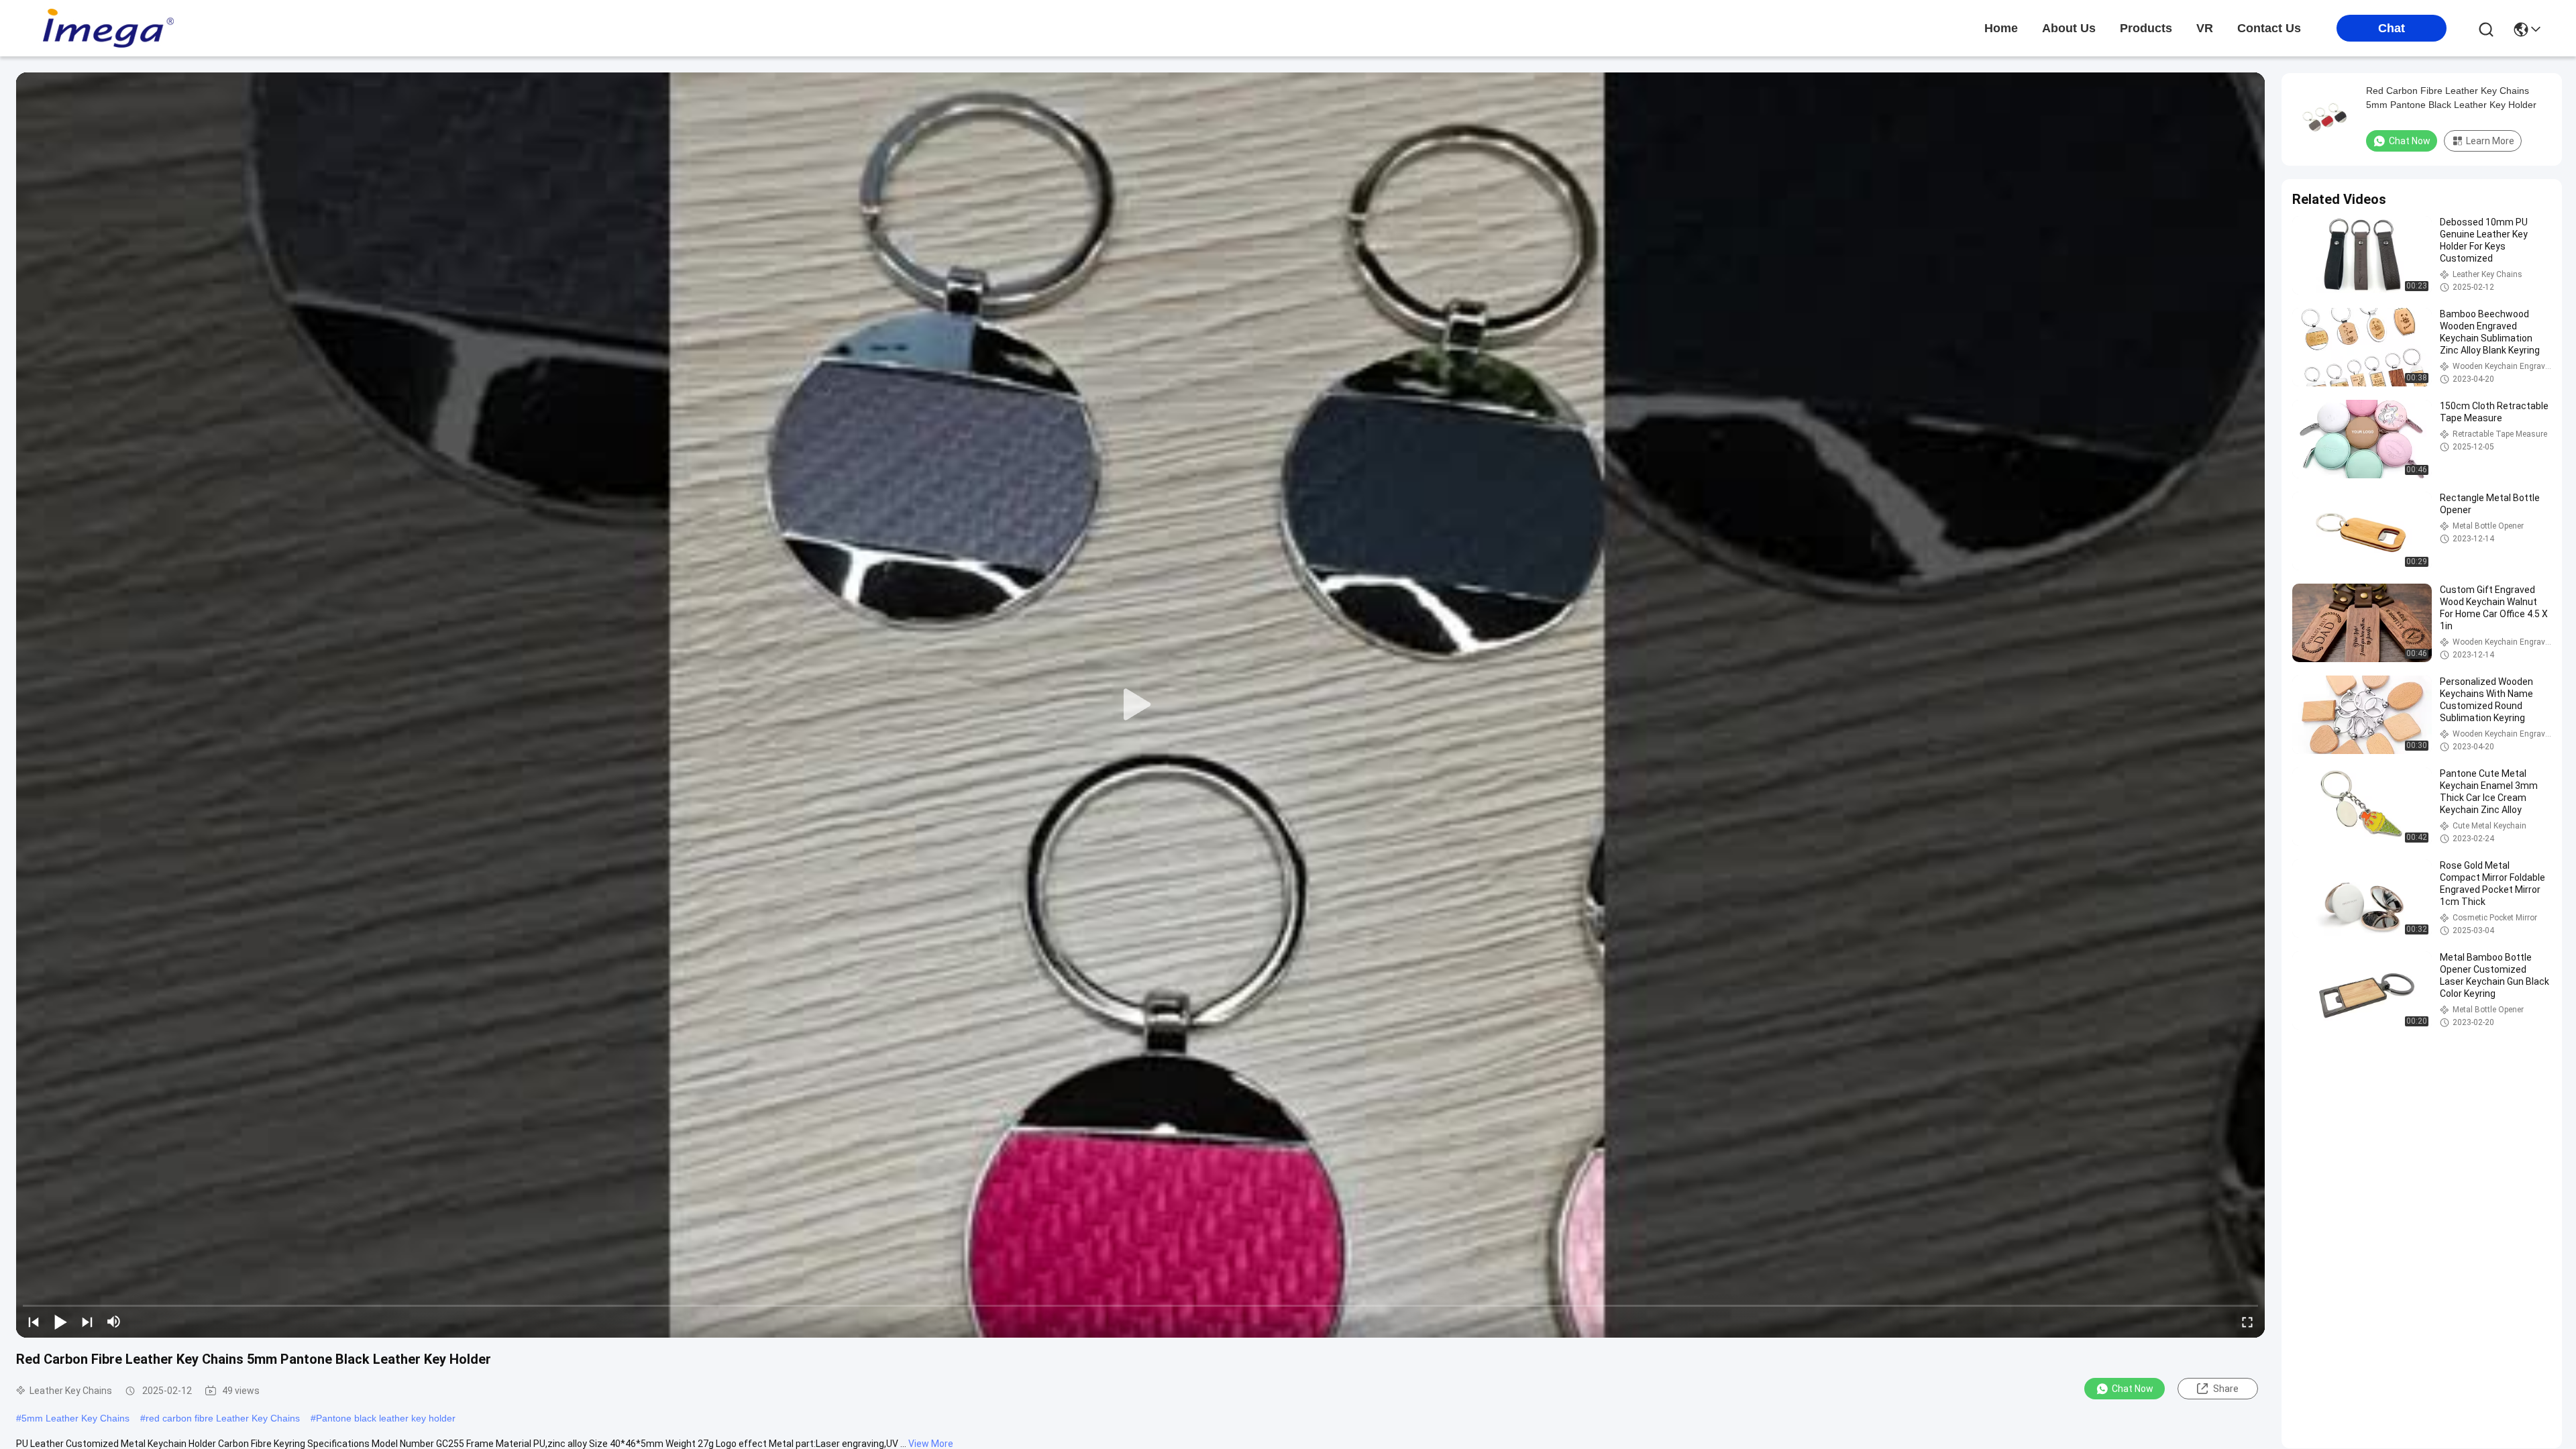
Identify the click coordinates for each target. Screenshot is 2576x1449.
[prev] (34, 1322)
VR (2205, 28)
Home (2001, 28)
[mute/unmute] (114, 1322)
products (2146, 28)
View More (931, 1444)
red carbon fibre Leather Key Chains (223, 1418)
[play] (1140, 705)
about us (2069, 28)
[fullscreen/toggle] (2247, 1322)
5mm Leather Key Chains (75, 1418)
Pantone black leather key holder (386, 1418)
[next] (87, 1322)
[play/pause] (60, 1322)
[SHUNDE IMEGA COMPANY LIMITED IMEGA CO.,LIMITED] (107, 28)
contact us (2269, 28)
